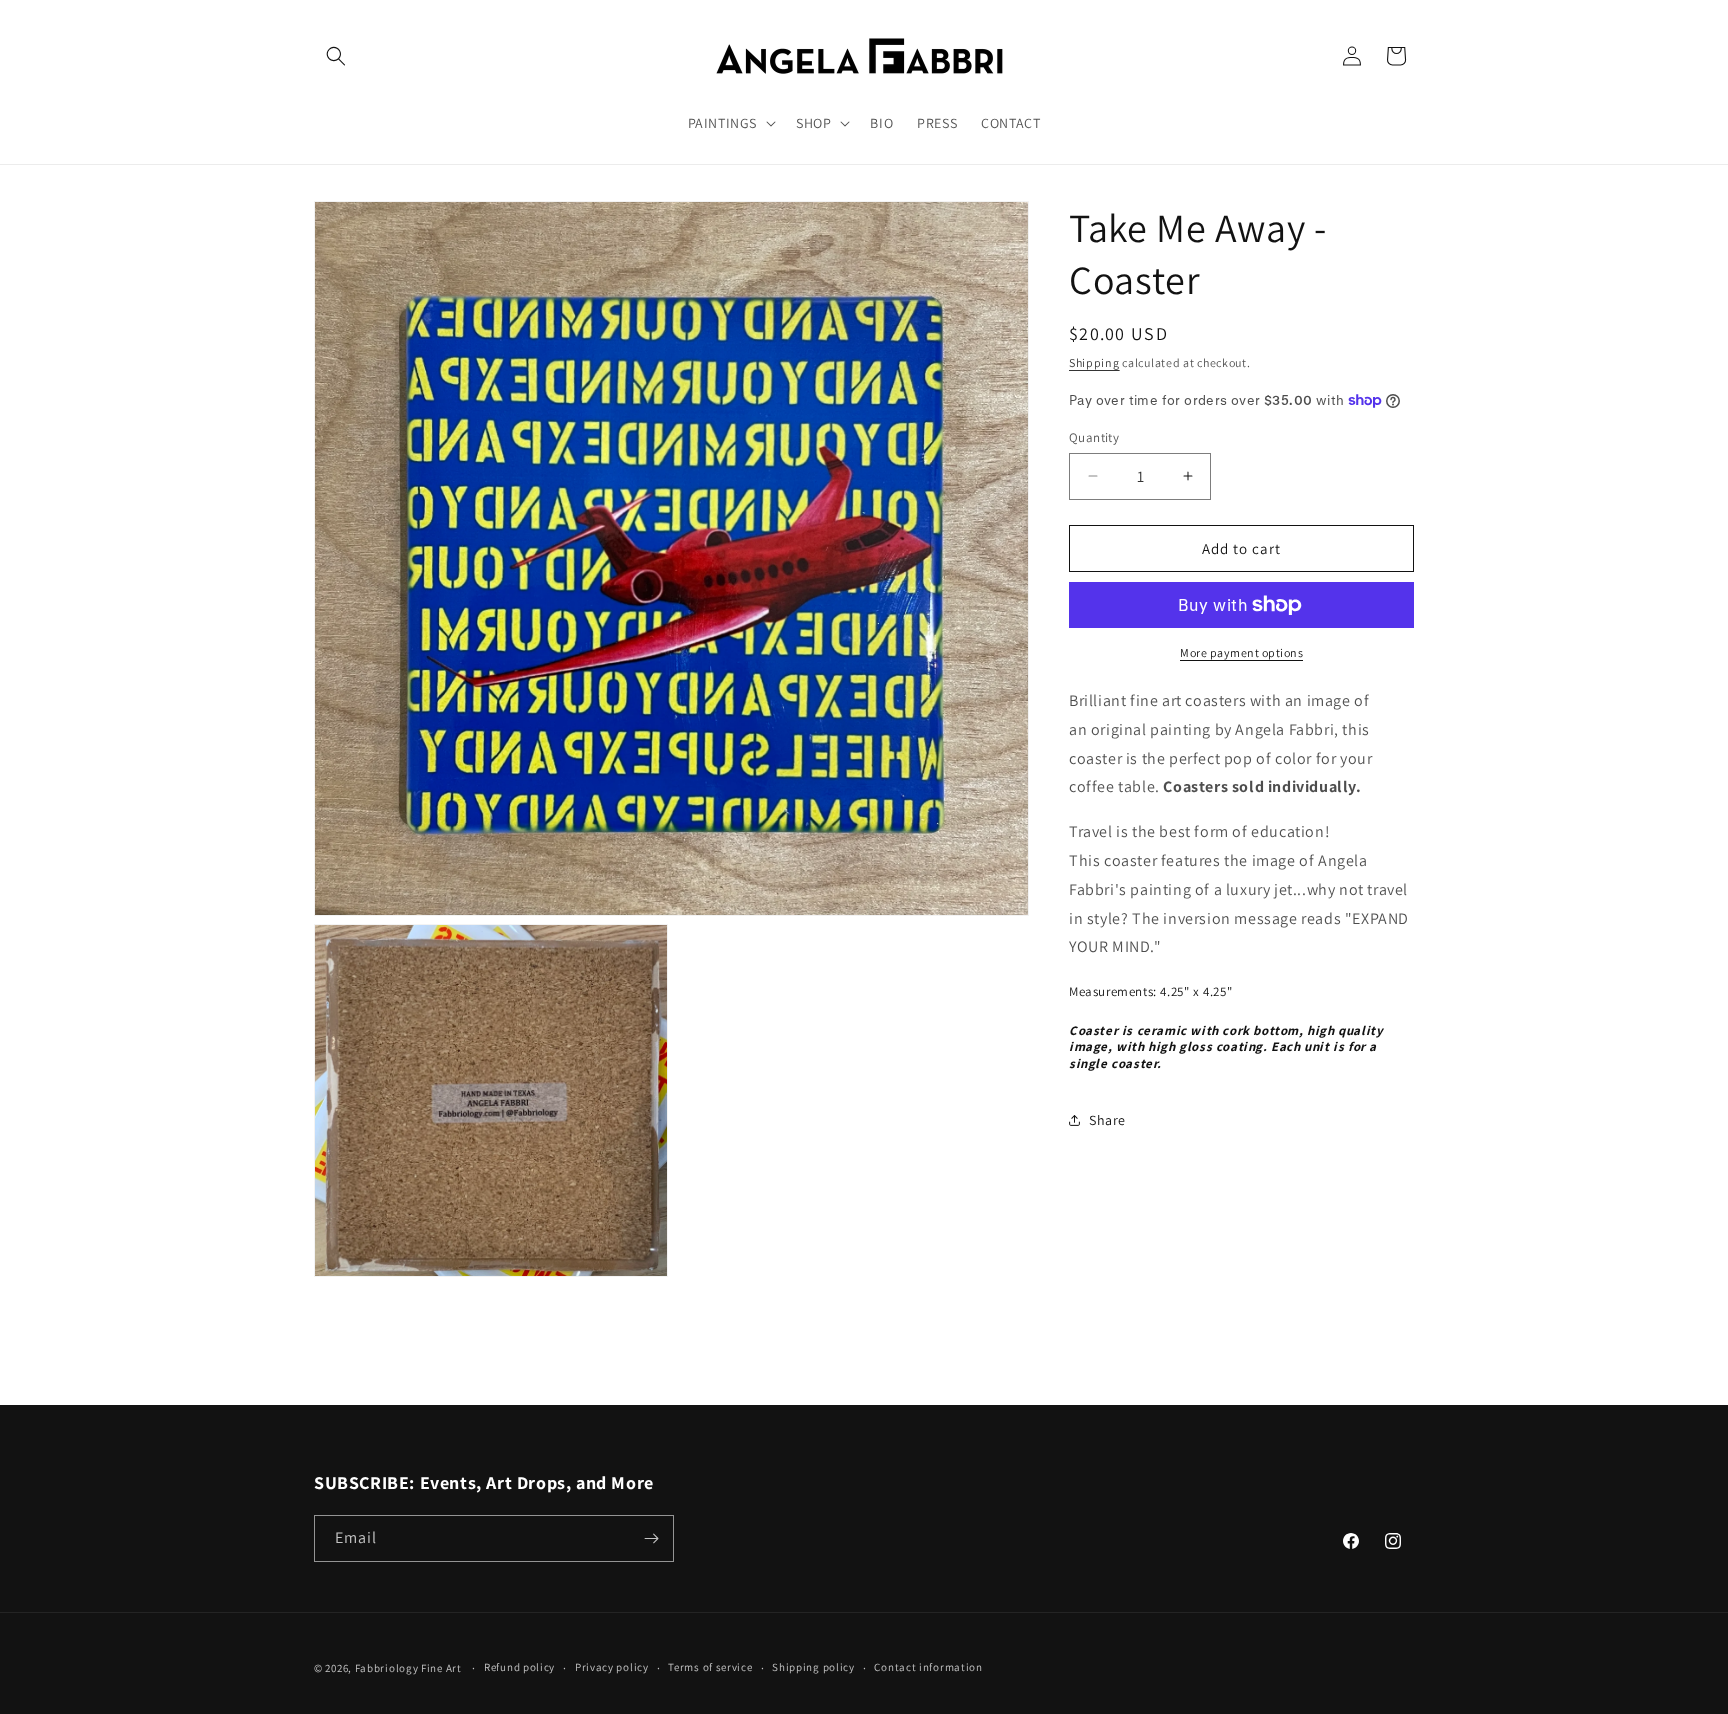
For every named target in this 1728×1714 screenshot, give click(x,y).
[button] (336, 56)
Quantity (1094, 436)
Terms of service (710, 1667)
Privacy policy (612, 1667)
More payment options (1241, 652)
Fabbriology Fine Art (408, 1668)
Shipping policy (813, 1667)
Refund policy (519, 1667)
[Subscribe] (651, 1538)
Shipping (1094, 362)
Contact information (928, 1667)
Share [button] (1107, 1119)
